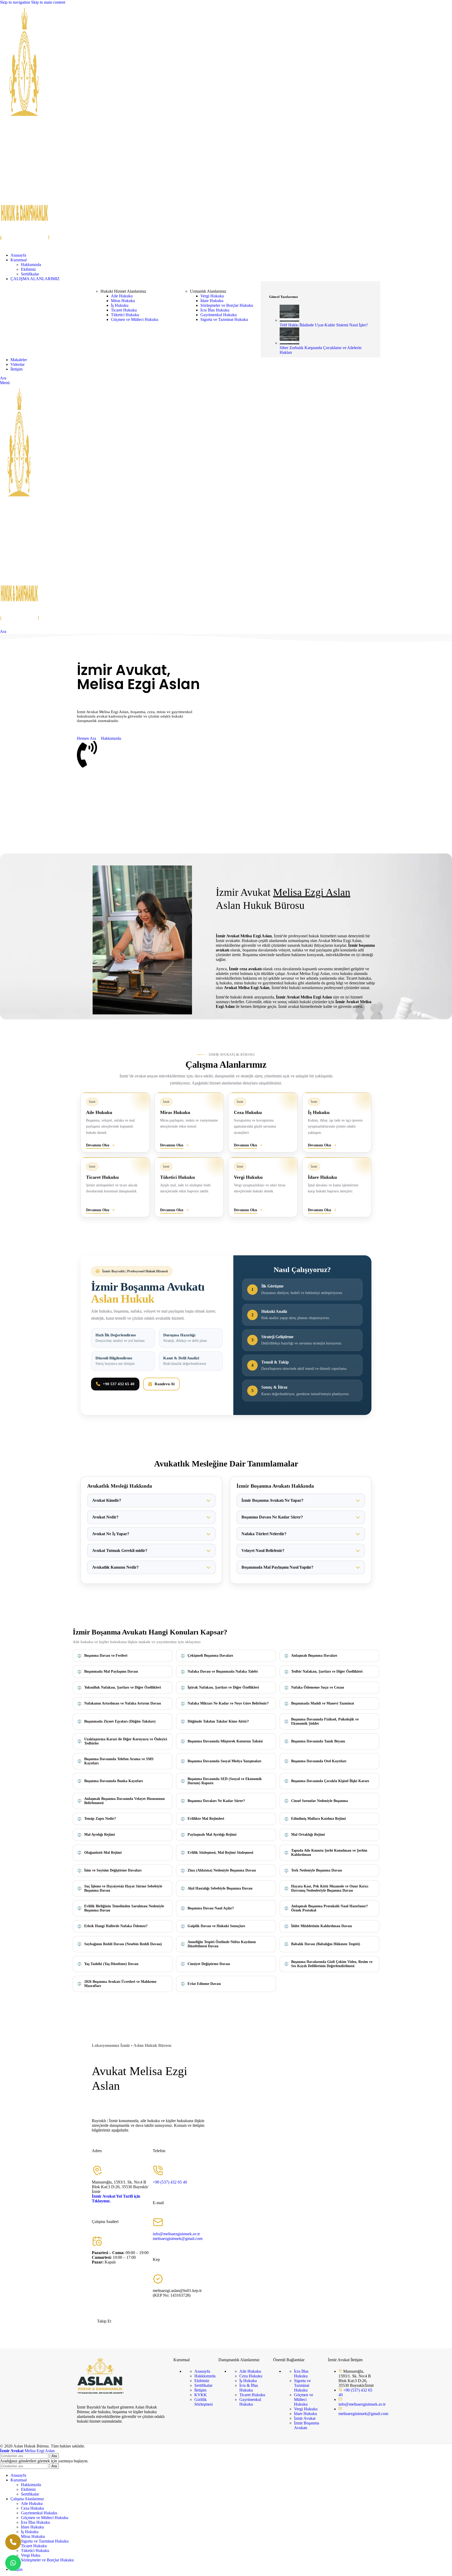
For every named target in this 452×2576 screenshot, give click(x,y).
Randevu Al (165, 1384)
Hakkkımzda (205, 2376)
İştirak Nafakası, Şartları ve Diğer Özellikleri (223, 1687)
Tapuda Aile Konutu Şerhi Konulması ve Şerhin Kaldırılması (329, 1853)
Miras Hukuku (123, 301)
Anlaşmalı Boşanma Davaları (314, 1656)
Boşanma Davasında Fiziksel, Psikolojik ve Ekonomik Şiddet (325, 1721)
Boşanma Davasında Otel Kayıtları (319, 1761)
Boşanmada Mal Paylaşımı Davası (111, 1671)
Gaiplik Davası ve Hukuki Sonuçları (216, 1926)
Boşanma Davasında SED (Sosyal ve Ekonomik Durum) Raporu (225, 1781)
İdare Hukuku (212, 301)
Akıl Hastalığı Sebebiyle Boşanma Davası (220, 1888)
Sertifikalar (30, 274)
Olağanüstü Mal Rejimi (103, 1853)
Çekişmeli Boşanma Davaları (210, 1656)
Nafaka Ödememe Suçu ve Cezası (318, 1687)
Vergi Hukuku (212, 296)
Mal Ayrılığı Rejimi (100, 1835)
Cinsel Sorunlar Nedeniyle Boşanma (320, 1801)
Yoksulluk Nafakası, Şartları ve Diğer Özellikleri (123, 1687)
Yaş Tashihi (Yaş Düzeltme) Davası (111, 1964)
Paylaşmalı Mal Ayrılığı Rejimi (212, 1835)
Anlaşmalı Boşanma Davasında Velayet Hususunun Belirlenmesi (125, 1801)
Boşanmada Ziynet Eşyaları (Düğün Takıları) (120, 1721)
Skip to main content (48, 2)
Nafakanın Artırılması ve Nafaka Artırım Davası (123, 1703)
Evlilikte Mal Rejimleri (206, 1819)
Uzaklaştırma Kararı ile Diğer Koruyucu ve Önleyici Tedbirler (126, 1741)
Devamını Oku (98, 1145)
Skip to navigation (16, 2)
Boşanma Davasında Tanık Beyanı (318, 1741)
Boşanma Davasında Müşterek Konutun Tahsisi (225, 1741)
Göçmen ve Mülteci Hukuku (135, 319)
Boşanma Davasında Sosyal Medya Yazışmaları (224, 1761)
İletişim (200, 2390)
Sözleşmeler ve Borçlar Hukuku (227, 305)
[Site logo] (25, 246)
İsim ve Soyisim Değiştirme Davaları (113, 1870)
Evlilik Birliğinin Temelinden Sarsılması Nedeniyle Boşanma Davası (124, 1908)
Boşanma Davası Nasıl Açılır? (211, 1908)
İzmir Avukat (305, 2418)
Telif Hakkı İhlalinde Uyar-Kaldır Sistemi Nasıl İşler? (324, 325)
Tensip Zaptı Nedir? (100, 1819)
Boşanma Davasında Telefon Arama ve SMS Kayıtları (119, 1761)
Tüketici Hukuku (125, 315)
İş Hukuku (120, 305)
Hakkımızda (31, 265)
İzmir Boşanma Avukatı (307, 2425)
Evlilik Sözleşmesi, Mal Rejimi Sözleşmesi (220, 1853)
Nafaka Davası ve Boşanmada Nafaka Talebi (223, 1671)
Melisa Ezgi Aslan (27, 2451)
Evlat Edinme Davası (204, 1984)
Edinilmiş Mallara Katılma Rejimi (318, 1819)
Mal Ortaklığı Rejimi (308, 1835)
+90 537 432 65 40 (119, 1384)
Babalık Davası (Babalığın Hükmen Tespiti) (326, 1944)
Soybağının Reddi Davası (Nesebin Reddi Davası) (123, 1944)
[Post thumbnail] (289, 320)
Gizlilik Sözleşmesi (204, 2402)
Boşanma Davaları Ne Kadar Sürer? (216, 1801)
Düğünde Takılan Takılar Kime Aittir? (218, 1721)
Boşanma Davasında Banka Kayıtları (114, 1781)
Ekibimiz (28, 269)
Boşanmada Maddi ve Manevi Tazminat (323, 1703)
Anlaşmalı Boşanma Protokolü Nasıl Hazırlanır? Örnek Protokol (329, 1908)
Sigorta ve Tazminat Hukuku (224, 319)
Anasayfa (202, 2371)
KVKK (201, 2395)
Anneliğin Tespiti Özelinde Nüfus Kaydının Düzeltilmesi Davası (222, 1944)
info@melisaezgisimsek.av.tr (176, 2234)
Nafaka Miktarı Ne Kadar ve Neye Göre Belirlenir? (228, 1703)
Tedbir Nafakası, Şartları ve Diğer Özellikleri (327, 1671)
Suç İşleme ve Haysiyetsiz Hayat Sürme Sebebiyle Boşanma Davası (123, 1888)
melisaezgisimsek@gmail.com (178, 2239)
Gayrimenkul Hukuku (219, 315)
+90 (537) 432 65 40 (170, 2182)
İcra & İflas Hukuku (249, 2388)
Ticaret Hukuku (124, 310)
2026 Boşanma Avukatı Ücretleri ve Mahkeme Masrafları (120, 1984)
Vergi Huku (31, 2555)
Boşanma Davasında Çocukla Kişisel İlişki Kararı (330, 1781)
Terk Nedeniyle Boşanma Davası (317, 1870)
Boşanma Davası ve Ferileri (106, 1656)
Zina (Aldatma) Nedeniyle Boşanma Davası (222, 1870)
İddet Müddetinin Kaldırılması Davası (321, 1926)
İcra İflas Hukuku (215, 310)
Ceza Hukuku (251, 2376)
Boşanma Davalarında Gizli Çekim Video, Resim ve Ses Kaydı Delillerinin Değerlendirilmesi (332, 1964)
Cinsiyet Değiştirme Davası (209, 1964)
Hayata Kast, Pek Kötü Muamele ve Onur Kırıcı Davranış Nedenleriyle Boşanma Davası (330, 1888)
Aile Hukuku (122, 296)
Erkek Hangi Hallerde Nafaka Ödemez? (116, 1926)
